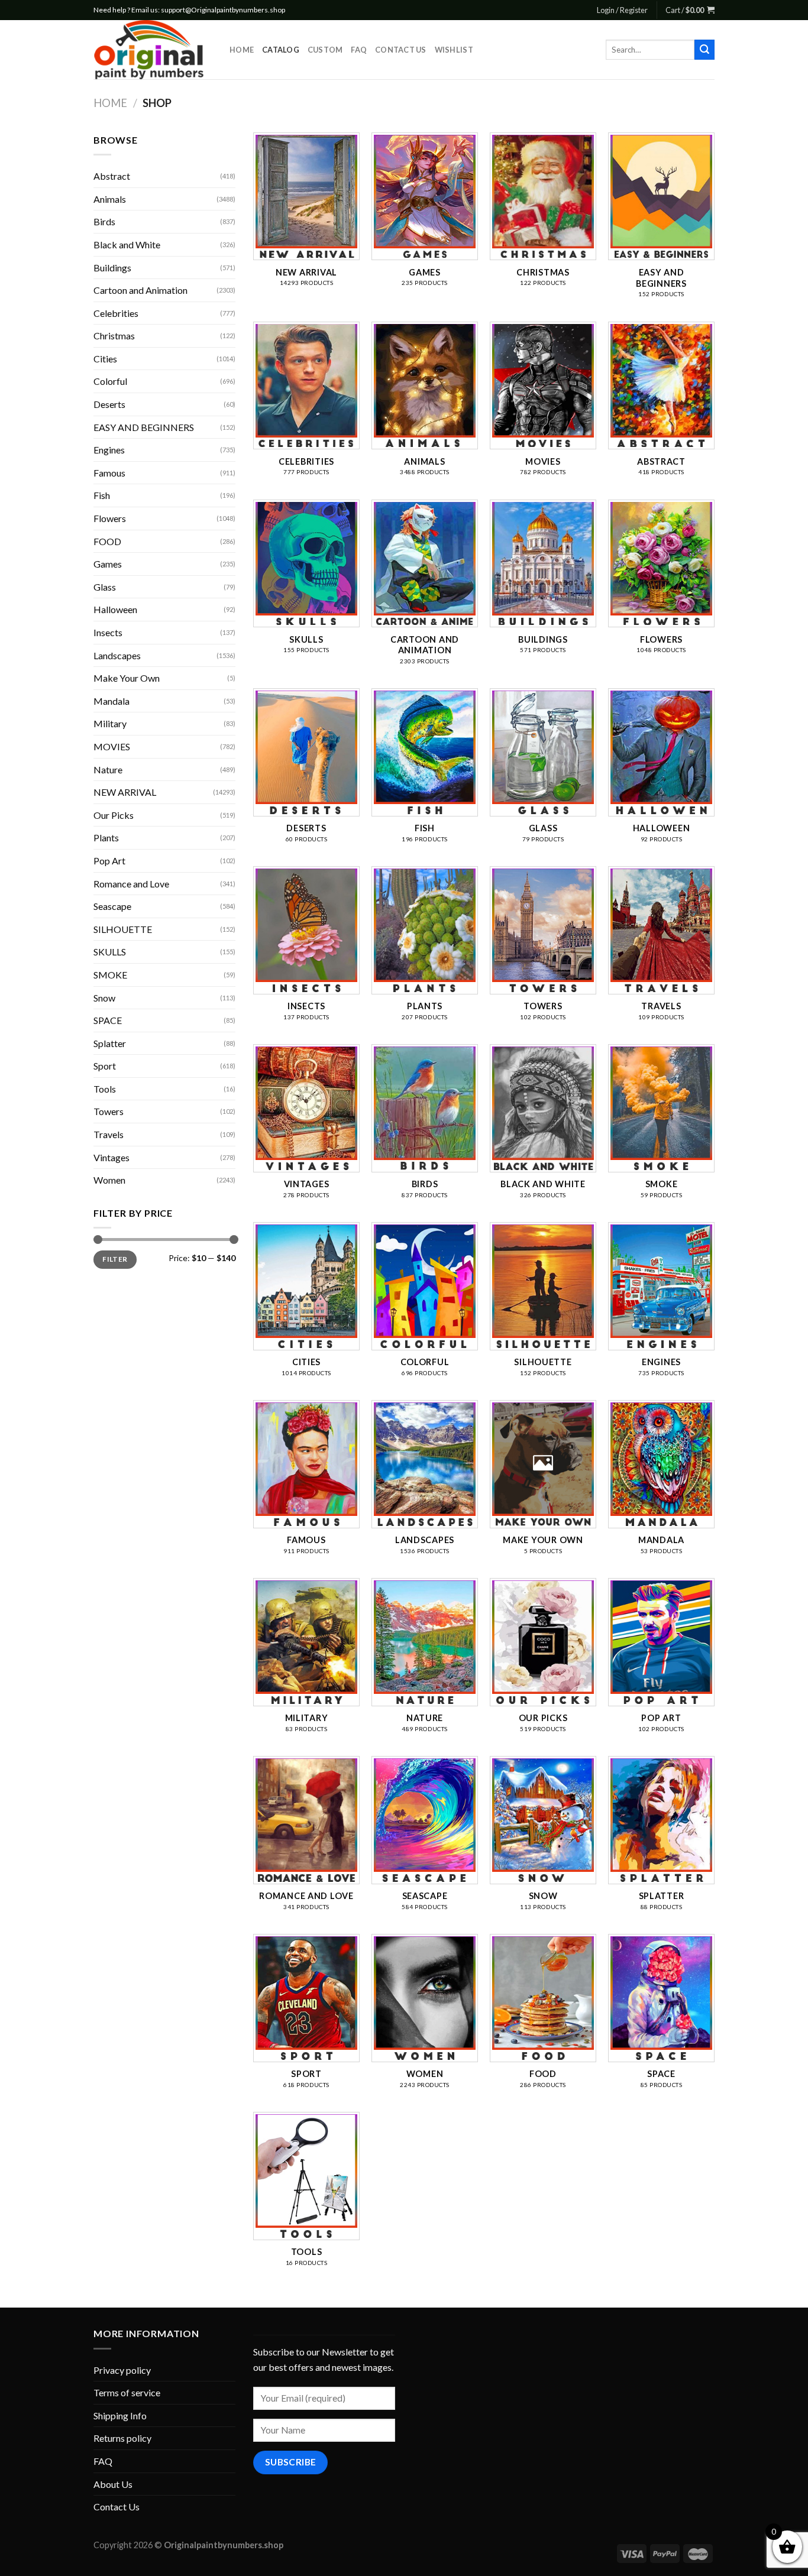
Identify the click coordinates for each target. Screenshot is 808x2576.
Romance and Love (131, 884)
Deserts (109, 404)
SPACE (108, 1020)
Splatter (110, 1043)
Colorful (110, 381)
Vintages (111, 1157)
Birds (104, 221)
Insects (108, 632)
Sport (105, 1066)
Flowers (110, 518)
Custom (325, 50)
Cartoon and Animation (140, 290)
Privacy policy (122, 2370)
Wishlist (454, 50)
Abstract (112, 176)
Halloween (115, 609)
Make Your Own (127, 678)
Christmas (114, 336)
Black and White (127, 244)
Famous (109, 473)
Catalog (281, 50)
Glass (105, 587)
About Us (113, 2484)
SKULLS (110, 952)
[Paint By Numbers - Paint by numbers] (153, 50)
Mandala (111, 701)
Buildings (112, 268)
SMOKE (110, 975)
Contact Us (401, 50)
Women (109, 1180)
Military (110, 723)
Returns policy (122, 2438)
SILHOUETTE (123, 929)
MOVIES (112, 746)
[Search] (704, 50)
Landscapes (117, 655)
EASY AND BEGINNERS (144, 427)
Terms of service (127, 2392)
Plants (106, 837)
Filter (115, 1259)
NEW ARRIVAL (125, 792)
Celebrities (116, 313)
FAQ (359, 50)
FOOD (107, 541)
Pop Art (109, 861)
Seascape (112, 906)
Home (242, 50)
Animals (110, 199)
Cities (105, 359)
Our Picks (114, 815)
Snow (104, 998)
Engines (109, 450)
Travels (109, 1134)
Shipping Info (120, 2415)
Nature (108, 769)
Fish (102, 495)
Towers (109, 1111)
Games (108, 564)
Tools (105, 1089)
